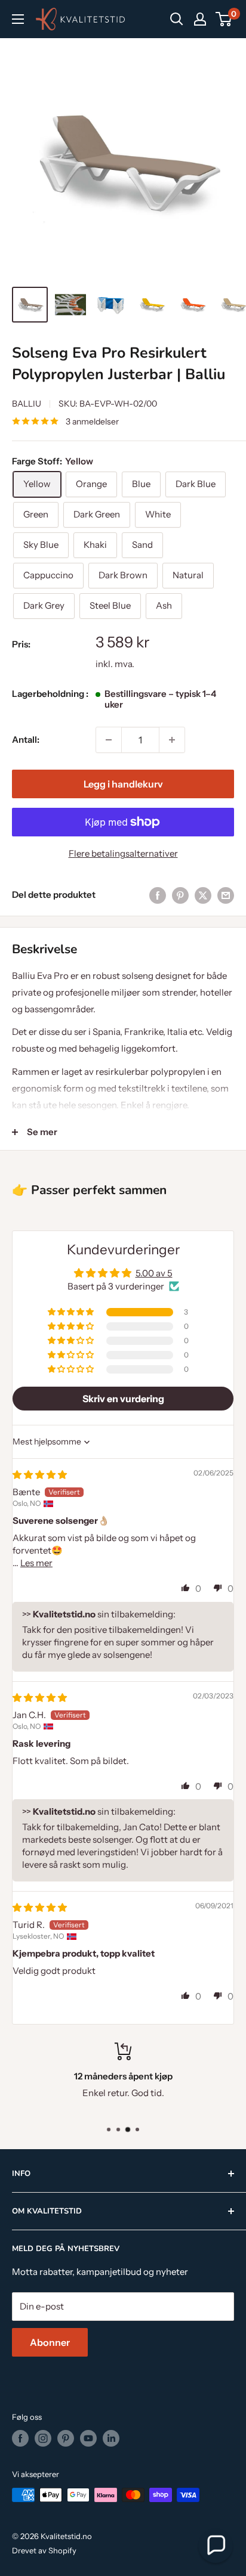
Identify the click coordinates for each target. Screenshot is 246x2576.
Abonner (50, 2342)
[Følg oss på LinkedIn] (111, 2438)
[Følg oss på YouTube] (88, 2438)
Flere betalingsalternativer (123, 853)
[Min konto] (200, 19)
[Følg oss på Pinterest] (66, 2438)
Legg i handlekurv (123, 784)
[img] (40, 1475)
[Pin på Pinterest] (180, 895)
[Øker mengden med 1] (172, 740)
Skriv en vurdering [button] (123, 1399)
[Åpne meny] (18, 19)
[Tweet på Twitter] (203, 895)
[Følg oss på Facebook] (20, 2438)
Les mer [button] (36, 1563)
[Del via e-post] (226, 895)
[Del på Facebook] (158, 895)
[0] (224, 19)
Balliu (27, 404)
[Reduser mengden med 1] (109, 740)
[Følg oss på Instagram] (43, 2438)
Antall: (26, 740)
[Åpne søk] (177, 19)
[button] (72, 1312)
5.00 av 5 (154, 1273)
